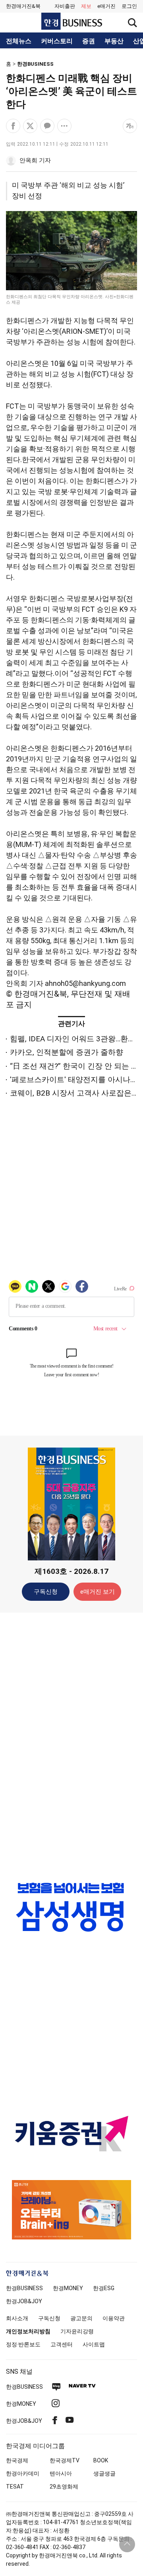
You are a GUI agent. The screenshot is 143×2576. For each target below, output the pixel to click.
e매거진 (106, 6)
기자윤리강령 (77, 2331)
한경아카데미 (23, 2473)
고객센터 (62, 2344)
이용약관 (114, 2318)
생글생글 (104, 2473)
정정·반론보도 (23, 2344)
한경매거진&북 (23, 6)
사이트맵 (94, 2344)
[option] (71, 1907)
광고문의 (81, 2318)
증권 (89, 41)
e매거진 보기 (98, 1592)
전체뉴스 (19, 41)
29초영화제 (64, 2487)
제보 (86, 6)
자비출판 (65, 6)
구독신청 (46, 1592)
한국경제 (17, 2460)
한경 (24, 2288)
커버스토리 (57, 41)
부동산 (114, 41)
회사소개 (17, 2318)
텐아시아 (61, 2473)
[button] (129, 6)
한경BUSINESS (35, 64)
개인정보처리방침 (28, 2331)
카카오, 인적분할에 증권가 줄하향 (67, 1052)
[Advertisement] (71, 1743)
